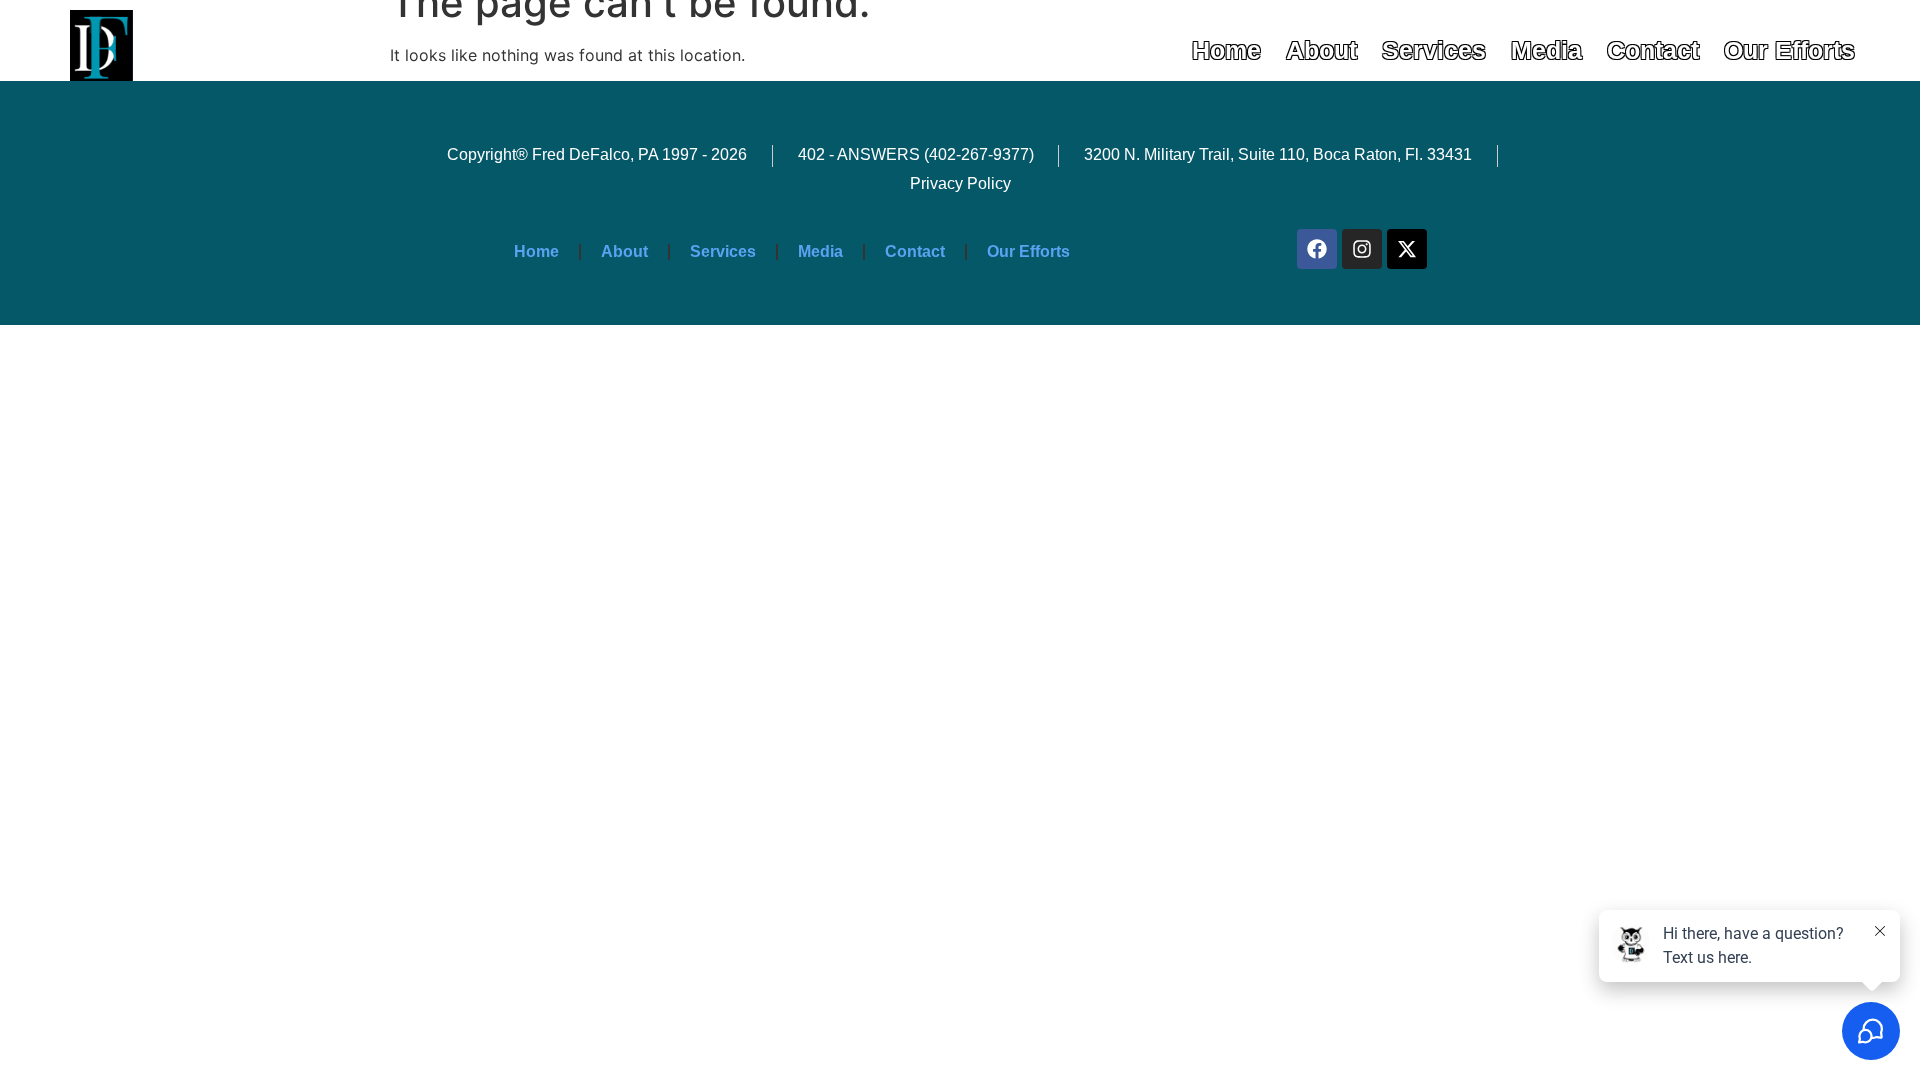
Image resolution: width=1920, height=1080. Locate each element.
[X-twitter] (1407, 249)
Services (1434, 50)
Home (1226, 50)
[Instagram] (1362, 249)
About (1321, 50)
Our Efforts (1789, 50)
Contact (1653, 50)
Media (1546, 50)
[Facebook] (1317, 249)
